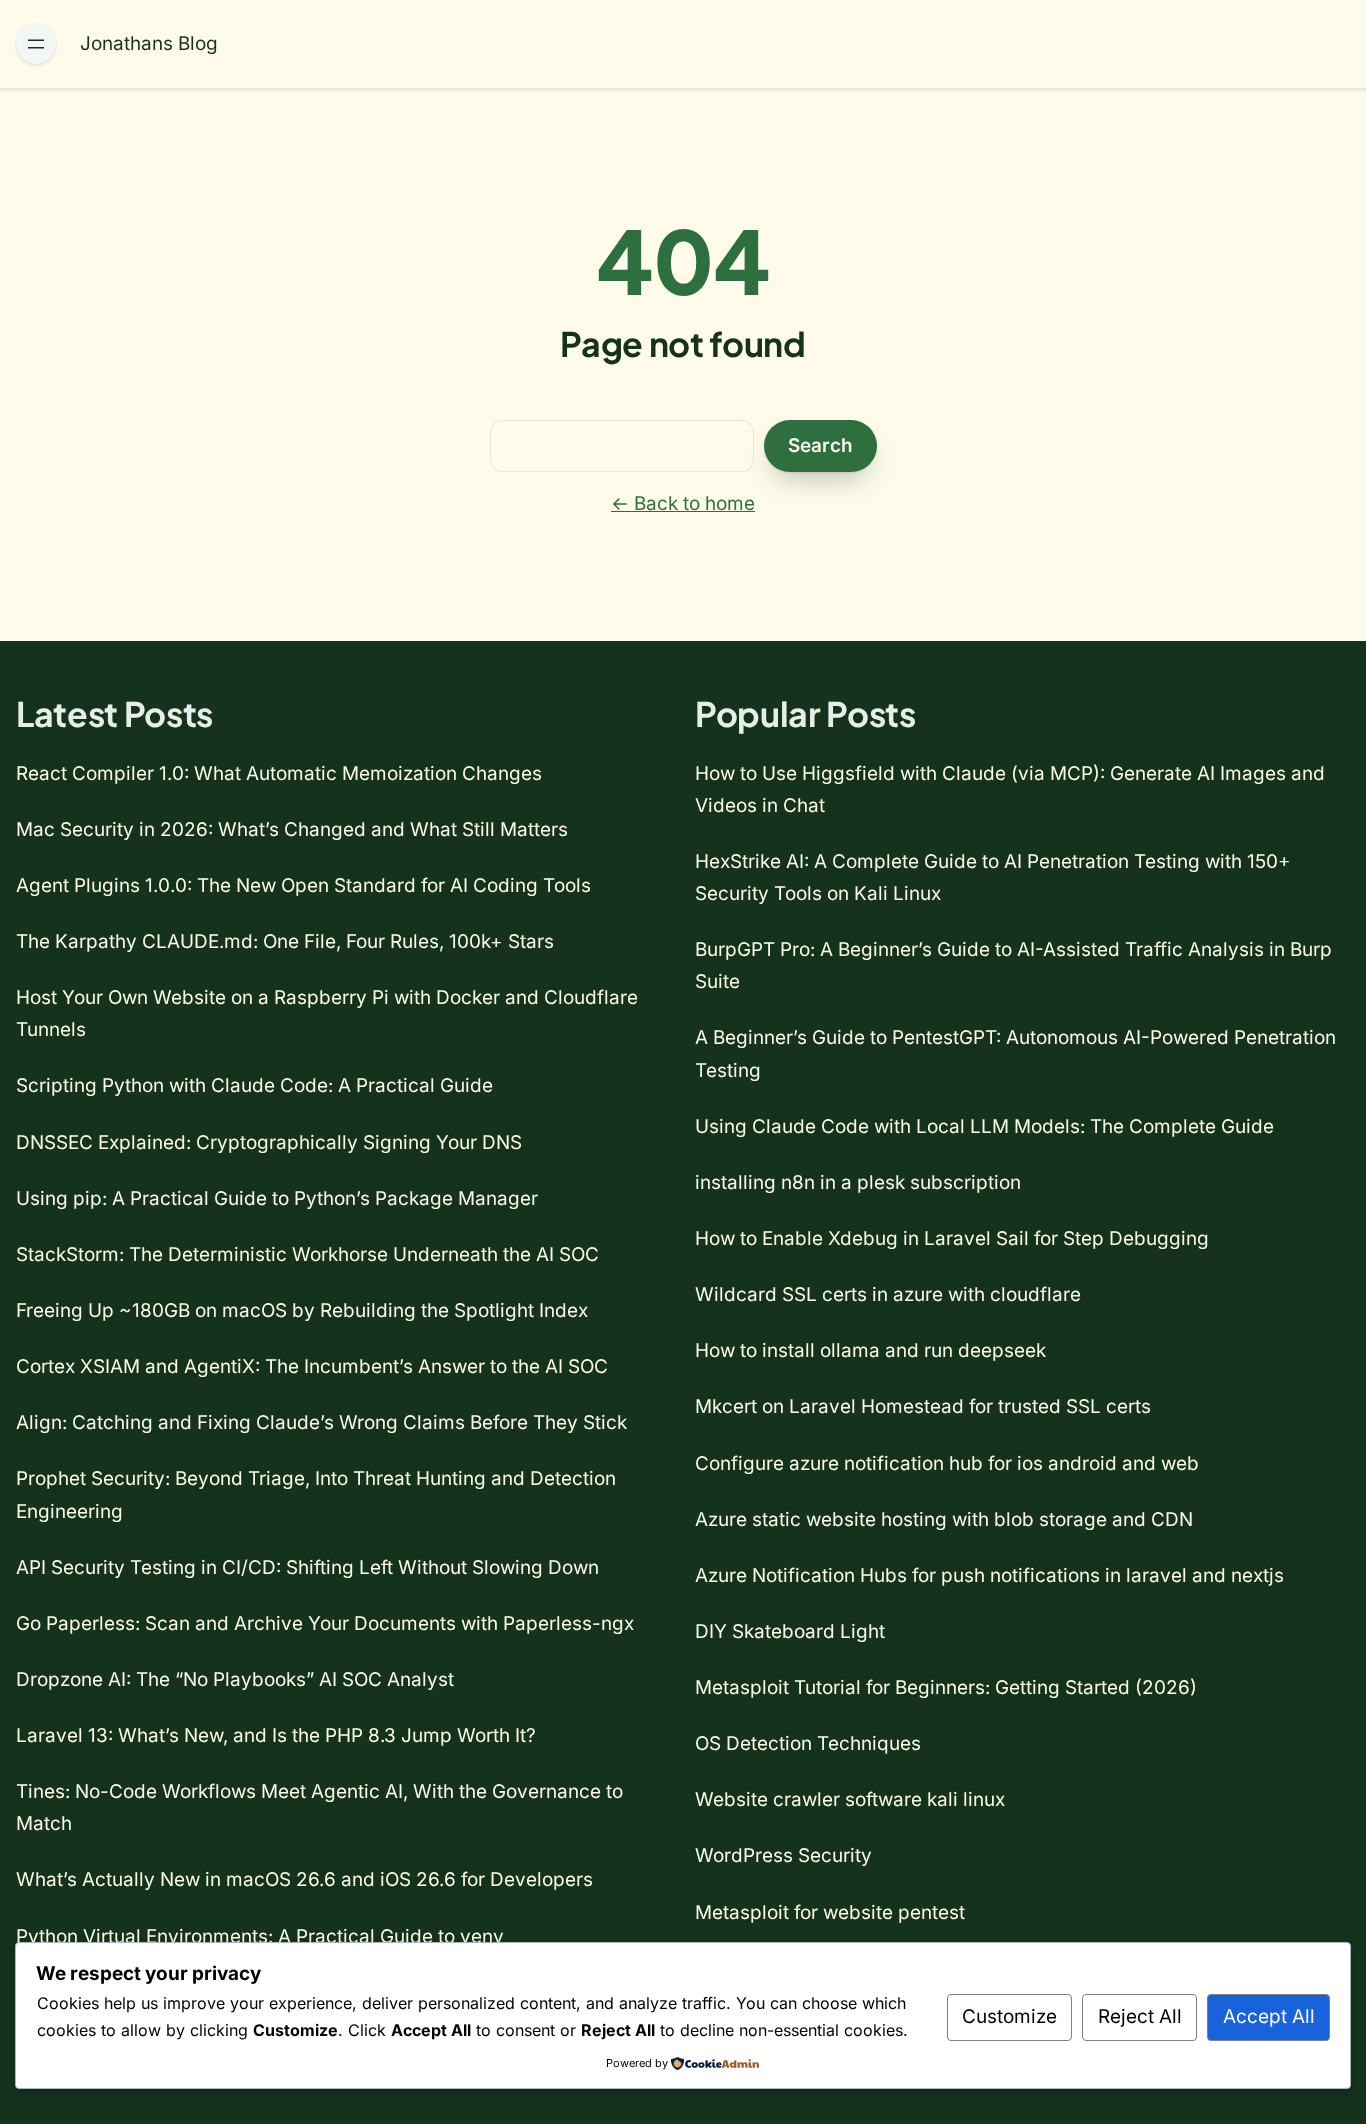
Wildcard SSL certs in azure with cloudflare (888, 1294)
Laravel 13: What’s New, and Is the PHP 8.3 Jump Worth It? (276, 1735)
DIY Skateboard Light (790, 1631)
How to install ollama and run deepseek (870, 1350)
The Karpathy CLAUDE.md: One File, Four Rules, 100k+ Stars (285, 941)
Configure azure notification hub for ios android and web (947, 1463)
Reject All (1140, 2016)
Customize (1009, 2016)
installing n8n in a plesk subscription (858, 1182)
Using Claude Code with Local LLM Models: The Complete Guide (984, 1126)
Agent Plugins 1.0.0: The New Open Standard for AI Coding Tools (303, 885)
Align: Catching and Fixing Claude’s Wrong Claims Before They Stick (321, 1422)
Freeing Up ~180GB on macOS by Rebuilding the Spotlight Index (302, 1310)
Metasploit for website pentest (830, 1912)
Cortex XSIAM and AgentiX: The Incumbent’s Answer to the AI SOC (312, 1366)
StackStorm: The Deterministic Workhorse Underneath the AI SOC (307, 1254)
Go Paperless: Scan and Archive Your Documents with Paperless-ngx (325, 1623)
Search (820, 445)
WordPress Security (783, 1855)
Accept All (1269, 2016)
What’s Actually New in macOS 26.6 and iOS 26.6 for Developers (304, 1879)
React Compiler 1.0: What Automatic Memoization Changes (279, 773)
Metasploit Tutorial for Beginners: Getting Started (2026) (946, 1687)
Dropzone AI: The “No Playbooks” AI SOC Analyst (235, 1679)
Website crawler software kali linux (850, 1799)
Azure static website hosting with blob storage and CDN (944, 1519)
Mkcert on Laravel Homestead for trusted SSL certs (923, 1406)
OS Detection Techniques (808, 1743)
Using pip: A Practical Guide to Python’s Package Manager (277, 1198)
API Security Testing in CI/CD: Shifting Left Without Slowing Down (307, 1567)
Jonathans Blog (149, 43)
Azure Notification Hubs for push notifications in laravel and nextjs (989, 1575)
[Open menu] (36, 44)
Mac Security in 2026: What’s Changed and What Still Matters (292, 829)
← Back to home (683, 503)
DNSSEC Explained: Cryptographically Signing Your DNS (269, 1142)
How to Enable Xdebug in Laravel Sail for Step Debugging (952, 1238)
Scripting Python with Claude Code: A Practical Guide (254, 1085)
